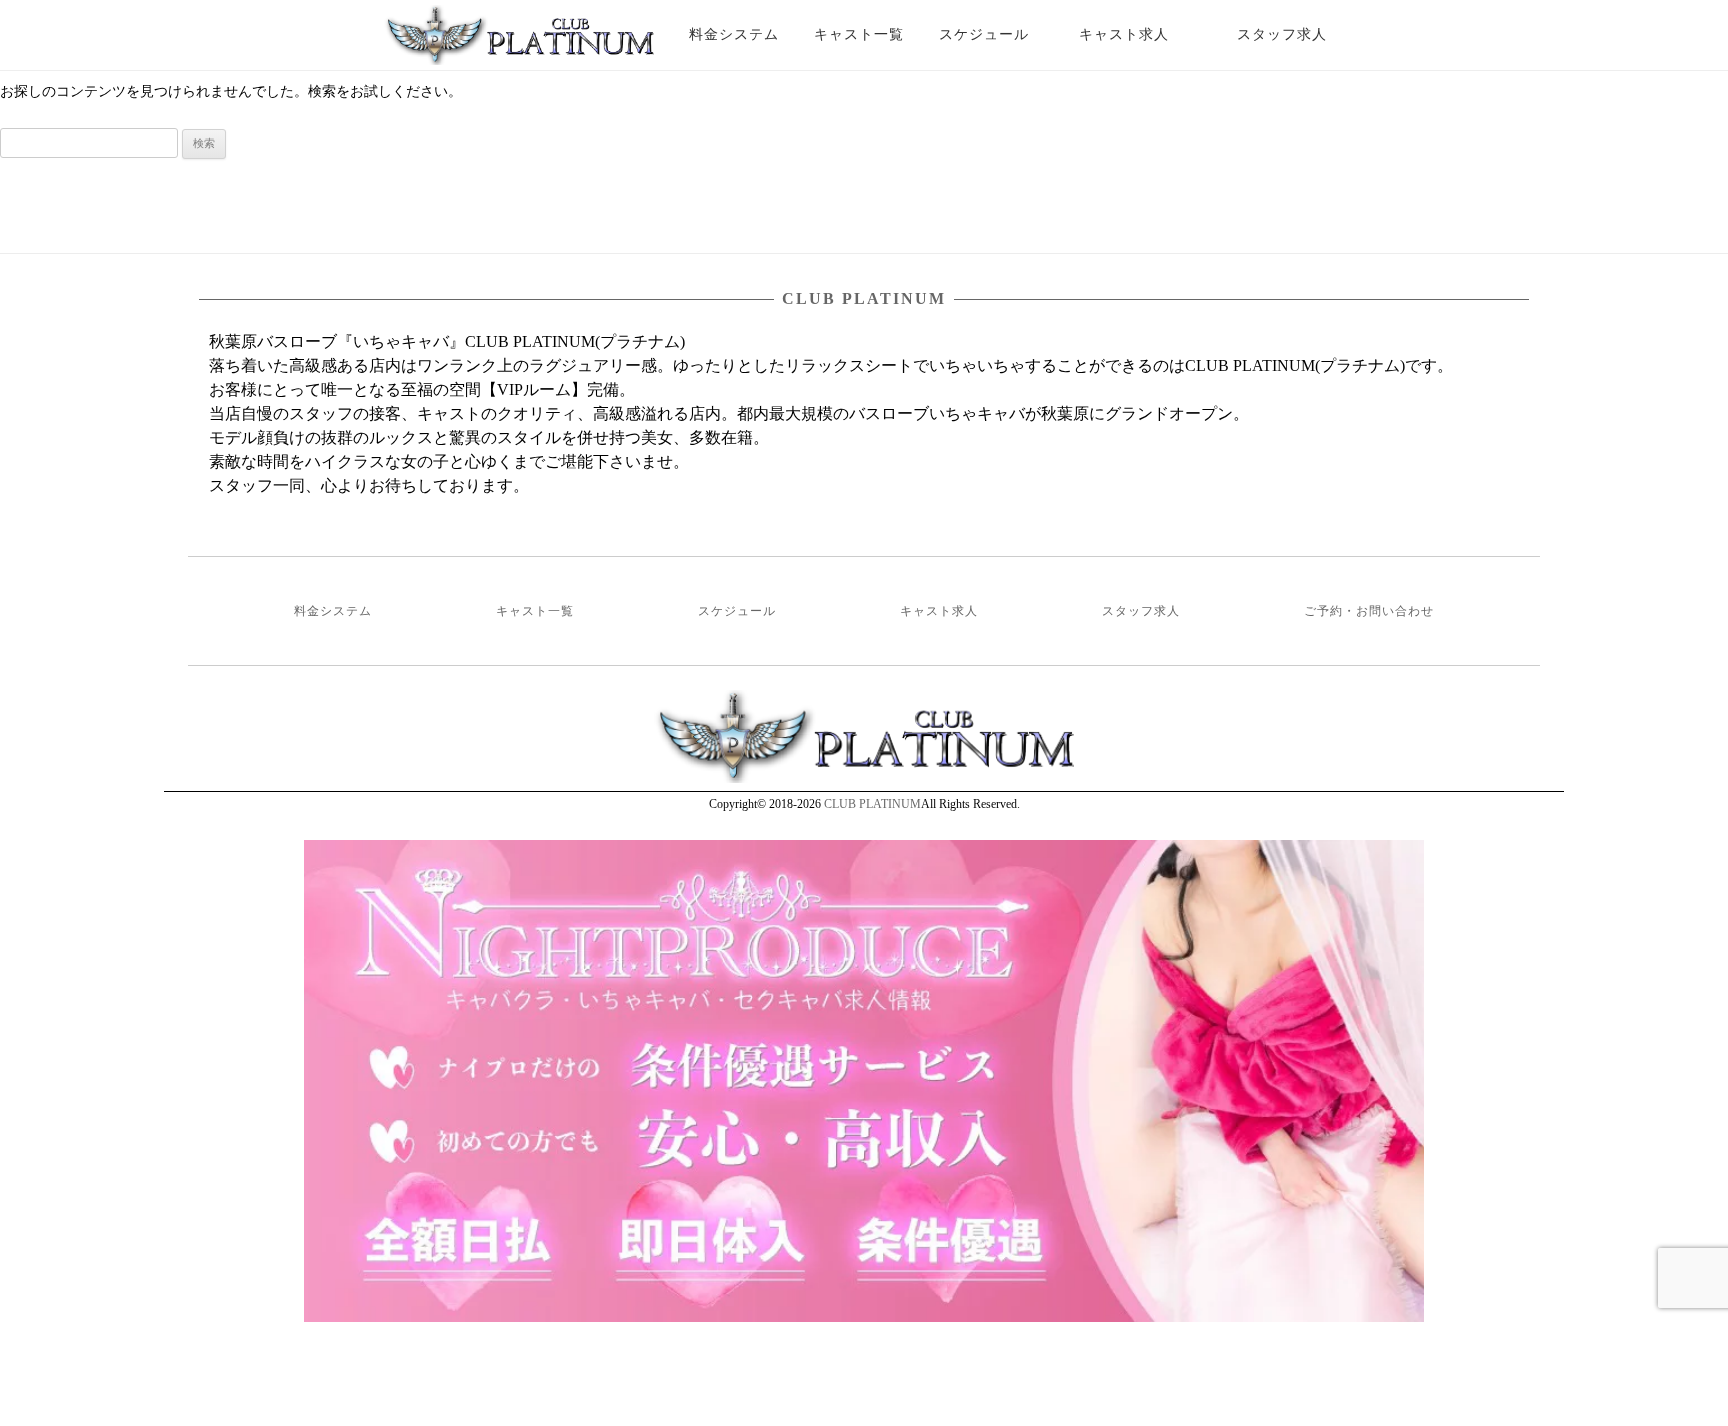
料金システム (734, 34)
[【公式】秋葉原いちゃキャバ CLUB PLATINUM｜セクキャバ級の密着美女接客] (519, 43)
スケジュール (984, 34)
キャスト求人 (1139, 34)
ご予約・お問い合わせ (1369, 611)
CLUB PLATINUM (872, 804)
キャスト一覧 (859, 34)
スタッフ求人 (1299, 34)
